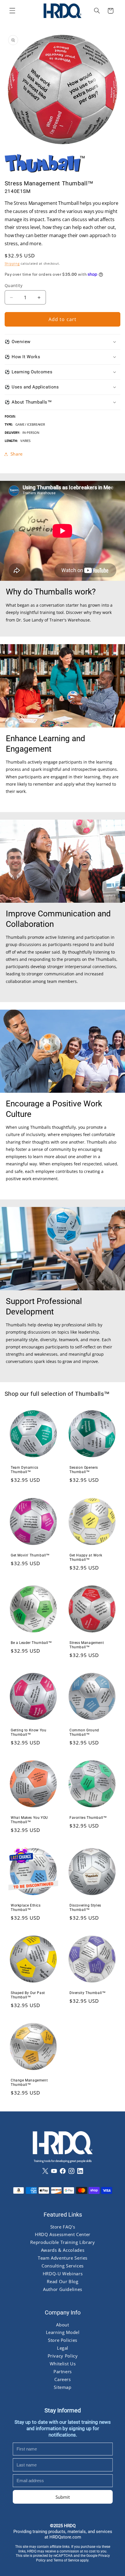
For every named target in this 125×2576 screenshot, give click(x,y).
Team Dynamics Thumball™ (25, 1470)
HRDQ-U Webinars (62, 2274)
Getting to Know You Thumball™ (28, 1733)
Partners (62, 2371)
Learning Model (63, 2333)
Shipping (12, 264)
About (63, 2325)
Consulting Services (63, 2266)
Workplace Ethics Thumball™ (26, 1907)
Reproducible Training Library (63, 2242)
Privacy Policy (63, 2356)
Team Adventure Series (62, 2258)
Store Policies (63, 2340)
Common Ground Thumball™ (84, 1733)
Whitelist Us (63, 2364)
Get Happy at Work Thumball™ (86, 1557)
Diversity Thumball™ (87, 1993)
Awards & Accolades (62, 2250)
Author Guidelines (63, 2289)
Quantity (14, 285)
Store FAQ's (63, 2227)
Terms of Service (66, 2561)
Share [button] (17, 454)
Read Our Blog (63, 2281)
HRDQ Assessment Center (63, 2235)
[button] (12, 11)
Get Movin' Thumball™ (30, 1555)
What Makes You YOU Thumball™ (29, 1820)
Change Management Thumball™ (29, 2083)
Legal (62, 2348)
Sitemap (63, 2387)
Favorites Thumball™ (88, 1818)
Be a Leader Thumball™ (31, 1643)
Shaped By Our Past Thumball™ (28, 1995)
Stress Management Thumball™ (87, 1645)
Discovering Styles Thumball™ (85, 1907)
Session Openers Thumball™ (84, 1470)
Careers (63, 2379)
